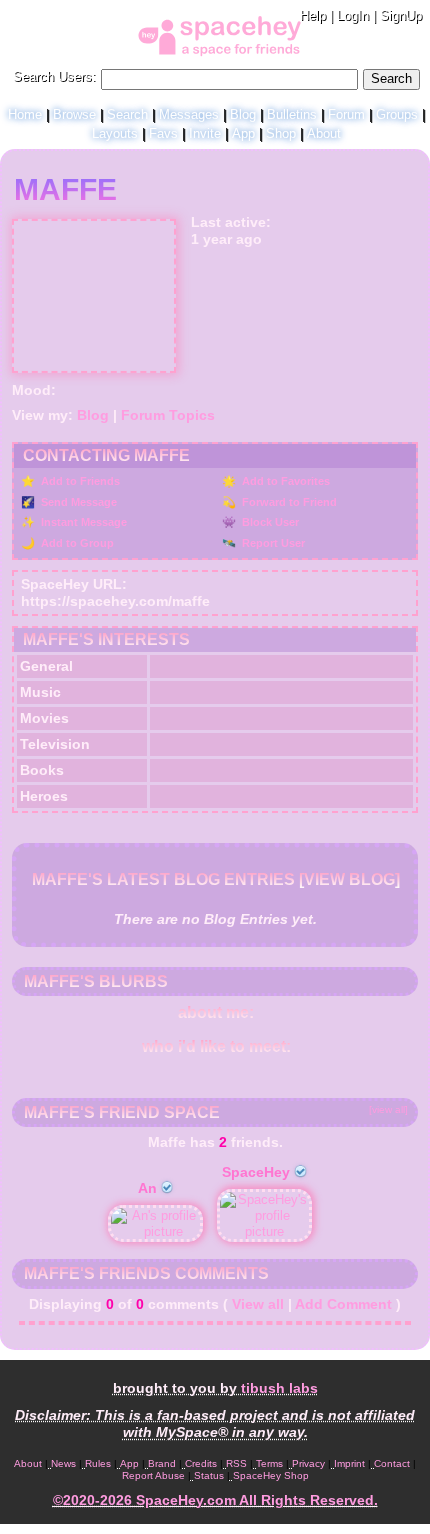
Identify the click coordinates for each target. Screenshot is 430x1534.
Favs (163, 133)
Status (209, 1475)
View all (258, 1304)
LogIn (353, 15)
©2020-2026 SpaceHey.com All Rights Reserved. (215, 1500)
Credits (201, 1463)
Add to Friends (79, 481)
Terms (269, 1463)
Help (313, 15)
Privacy (308, 1463)
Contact (392, 1463)
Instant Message (82, 522)
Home (25, 114)
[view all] (388, 1109)
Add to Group (76, 543)
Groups (397, 114)
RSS (236, 1463)
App (243, 133)
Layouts (115, 133)
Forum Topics (168, 415)
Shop (281, 133)
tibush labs (279, 1388)
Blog (243, 114)
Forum (346, 114)
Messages (189, 114)
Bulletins (292, 114)
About (324, 133)
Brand (162, 1463)
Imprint (349, 1463)
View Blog (349, 879)
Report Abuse (153, 1475)
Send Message (77, 502)
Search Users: (54, 76)
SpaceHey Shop (271, 1475)
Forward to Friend (288, 502)
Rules (98, 1463)
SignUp (401, 15)
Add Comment (343, 1304)
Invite (205, 133)
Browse (74, 114)
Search (391, 78)
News (63, 1463)
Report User (272, 543)
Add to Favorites (284, 481)
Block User (269, 522)
